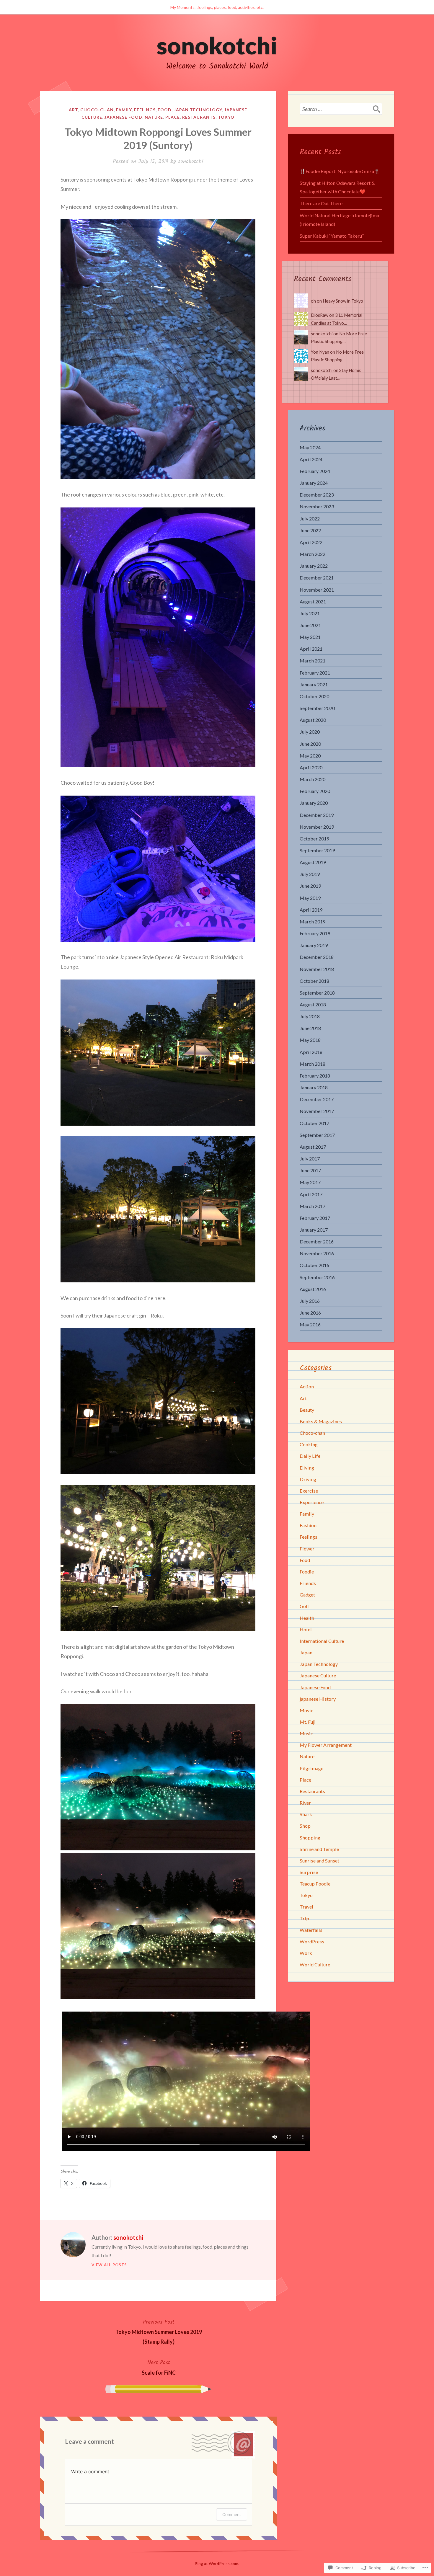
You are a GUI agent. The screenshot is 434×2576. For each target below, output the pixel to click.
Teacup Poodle (315, 1884)
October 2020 (314, 696)
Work (306, 1953)
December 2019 (317, 815)
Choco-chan (97, 110)
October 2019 (314, 839)
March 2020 (313, 779)
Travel (306, 1907)
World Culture (315, 1964)
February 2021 (315, 673)
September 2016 (317, 1277)
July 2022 (310, 519)
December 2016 (317, 1242)
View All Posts (109, 2265)
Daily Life (310, 1456)
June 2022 (310, 530)
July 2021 (310, 613)
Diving (307, 1468)
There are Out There (321, 203)
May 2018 (310, 1040)
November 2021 (317, 590)
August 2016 (313, 1289)
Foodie (307, 1572)
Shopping (310, 1838)
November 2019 (317, 827)
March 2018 (313, 1064)
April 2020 (311, 767)
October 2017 (314, 1123)
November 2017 (317, 1111)
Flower (307, 1549)
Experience (312, 1502)
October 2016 (314, 1265)
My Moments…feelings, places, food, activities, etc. (217, 7)
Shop (305, 1826)
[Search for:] (341, 109)
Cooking (309, 1444)
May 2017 (310, 1182)
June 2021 (310, 625)
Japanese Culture (318, 1675)
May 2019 (310, 898)
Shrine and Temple (319, 1849)
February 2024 (315, 471)
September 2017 (317, 1135)
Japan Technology (198, 110)
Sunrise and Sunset (319, 1861)
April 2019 (311, 910)
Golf (304, 1606)
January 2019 (314, 945)
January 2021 (314, 684)
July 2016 (310, 1301)
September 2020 (317, 708)
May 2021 (310, 637)
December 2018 (317, 957)
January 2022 (314, 566)
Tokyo (226, 117)
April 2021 (311, 649)
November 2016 (317, 1253)
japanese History (318, 1699)
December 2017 (317, 1099)
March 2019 (313, 921)
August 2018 (313, 1004)
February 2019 (315, 933)
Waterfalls (311, 1930)
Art (73, 110)
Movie (306, 1710)
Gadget (307, 1595)
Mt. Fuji (308, 1722)
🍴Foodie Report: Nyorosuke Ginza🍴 (340, 171)
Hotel (306, 1629)
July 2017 (310, 1159)
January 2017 (314, 1230)
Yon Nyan (320, 352)
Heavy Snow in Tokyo (343, 301)
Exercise (309, 1491)
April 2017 (311, 1194)
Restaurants (199, 117)
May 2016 (310, 1324)
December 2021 (317, 578)
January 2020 (314, 803)
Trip (304, 1918)
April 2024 (311, 459)
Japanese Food (123, 117)
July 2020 (310, 732)
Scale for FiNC (159, 2367)
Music (306, 1733)
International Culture (322, 1641)
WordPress (312, 1941)
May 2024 (310, 447)
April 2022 (311, 542)
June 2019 (310, 886)
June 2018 (310, 1028)
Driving (308, 1479)
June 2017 (310, 1170)
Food (165, 110)
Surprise (309, 1872)
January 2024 (314, 483)
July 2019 (310, 874)
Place (173, 117)
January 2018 (314, 1087)
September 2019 (317, 850)
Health (307, 1618)
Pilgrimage (311, 1768)
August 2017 (313, 1147)
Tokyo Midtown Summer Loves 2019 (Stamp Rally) (159, 2331)
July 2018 (310, 1016)
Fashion (308, 1525)
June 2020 (310, 744)
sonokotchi (217, 45)
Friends (308, 1583)
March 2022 (313, 554)
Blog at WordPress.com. (217, 2563)
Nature (154, 117)
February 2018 (315, 1076)
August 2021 (313, 601)
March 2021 (313, 661)
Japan (306, 1652)
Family (124, 110)
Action (307, 1386)
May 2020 (310, 756)
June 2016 (310, 1313)
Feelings (145, 110)
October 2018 (314, 981)
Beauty (307, 1410)
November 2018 (317, 969)
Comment (232, 2514)
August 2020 (313, 720)
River (305, 1803)
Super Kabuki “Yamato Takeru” (332, 236)
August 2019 (313, 862)
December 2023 (317, 495)
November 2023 (317, 506)
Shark (306, 1814)
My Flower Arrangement (326, 1745)
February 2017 (315, 1218)
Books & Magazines (321, 1421)
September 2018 (317, 993)
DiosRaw (320, 315)
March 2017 (313, 1206)
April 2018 (311, 1052)
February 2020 (315, 791)
